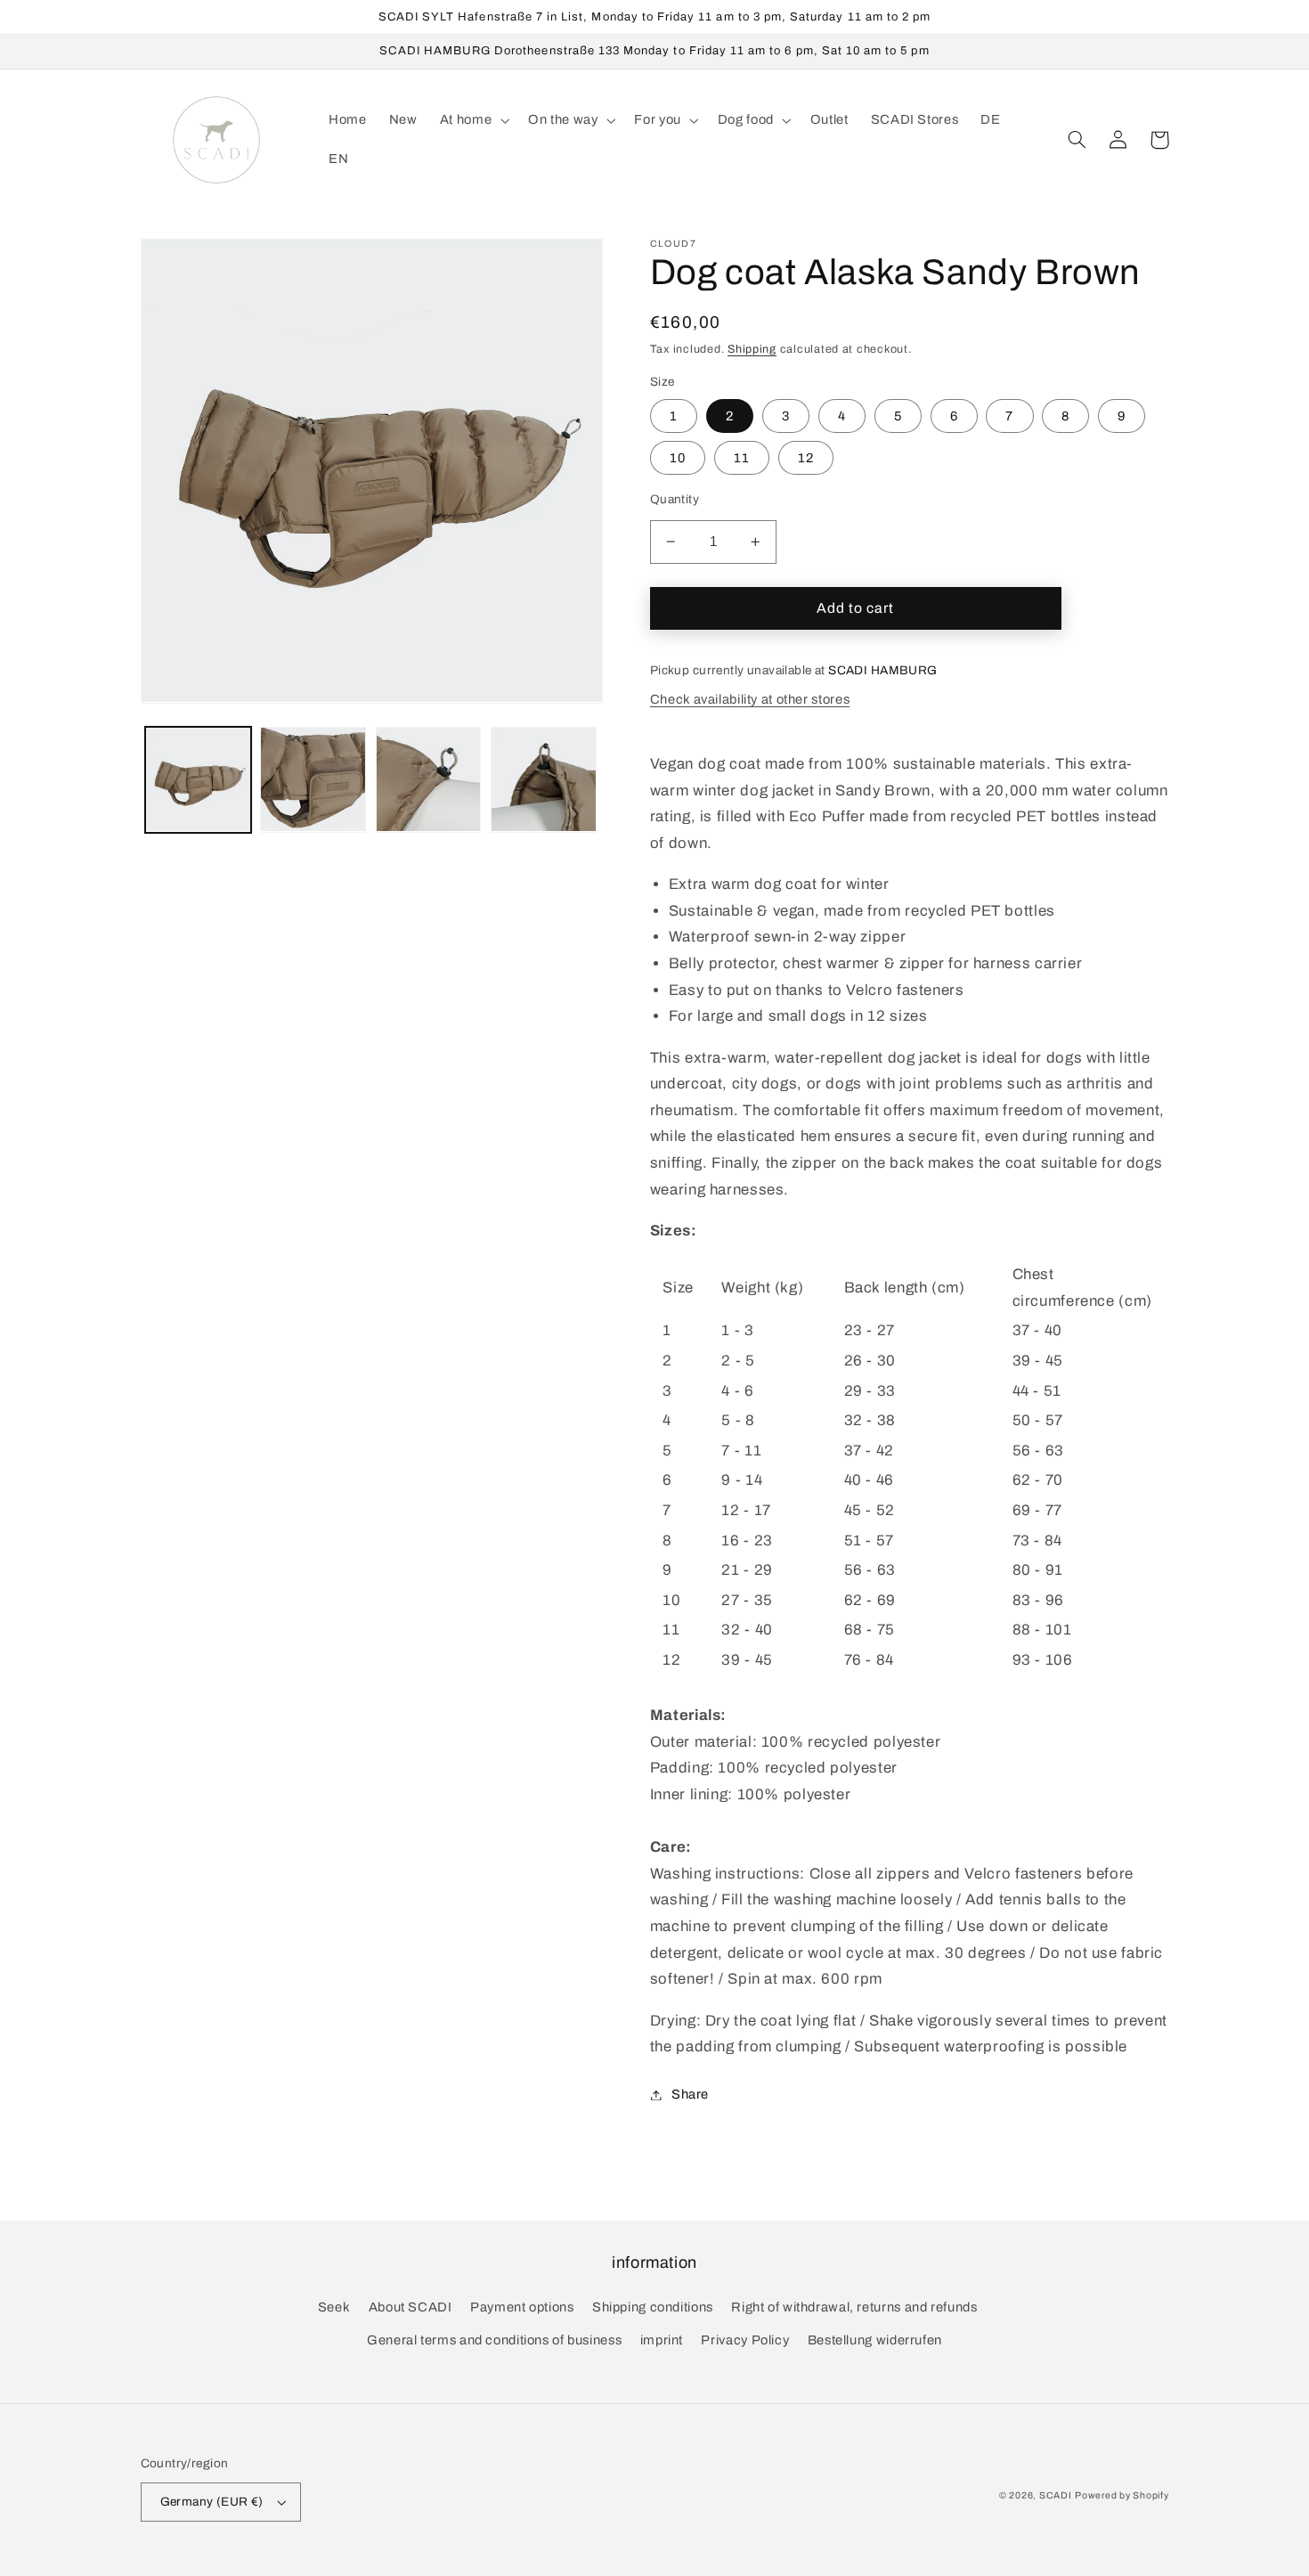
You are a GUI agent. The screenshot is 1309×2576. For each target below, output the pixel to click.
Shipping (752, 349)
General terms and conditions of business (494, 2340)
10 (678, 458)
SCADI (1056, 2495)
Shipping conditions (653, 2307)
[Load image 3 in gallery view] (429, 780)
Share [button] (690, 2094)
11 (742, 458)
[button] (472, 120)
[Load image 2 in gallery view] (313, 780)
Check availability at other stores (750, 699)
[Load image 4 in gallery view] (544, 780)
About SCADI (411, 2307)
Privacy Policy (745, 2340)
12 (806, 458)
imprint (662, 2340)
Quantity (675, 499)
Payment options (522, 2307)
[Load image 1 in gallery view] (198, 780)
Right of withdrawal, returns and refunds (854, 2307)
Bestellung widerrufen (875, 2340)
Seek (334, 2307)
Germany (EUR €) (212, 2502)
